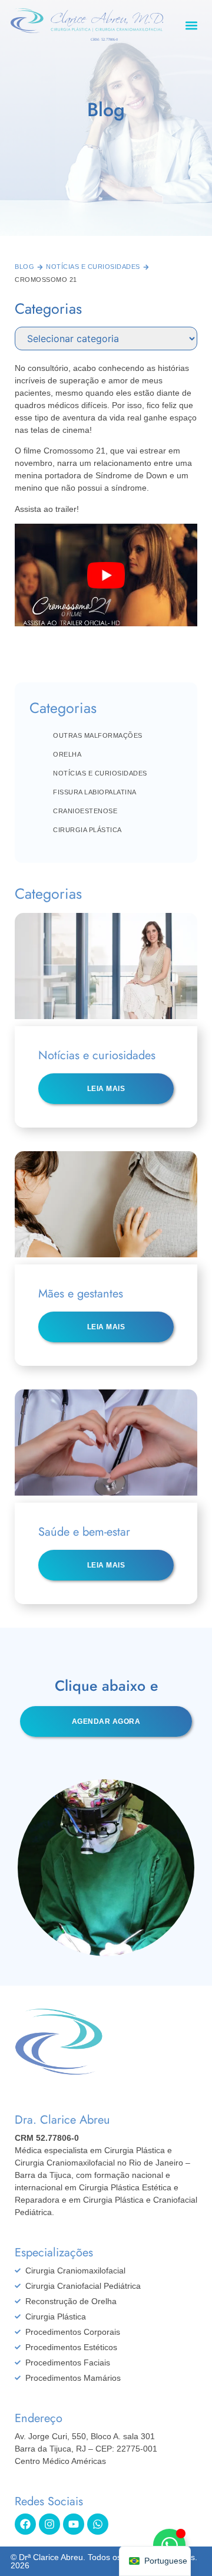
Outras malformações (98, 735)
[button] (192, 25)
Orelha (67, 754)
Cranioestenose (85, 811)
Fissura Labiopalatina (95, 792)
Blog (24, 267)
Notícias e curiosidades (93, 267)
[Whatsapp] (98, 2524)
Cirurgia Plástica (87, 830)
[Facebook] (25, 2524)
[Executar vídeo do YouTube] (106, 575)
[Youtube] (74, 2524)
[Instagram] (49, 2524)
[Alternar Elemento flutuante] (169, 2545)
